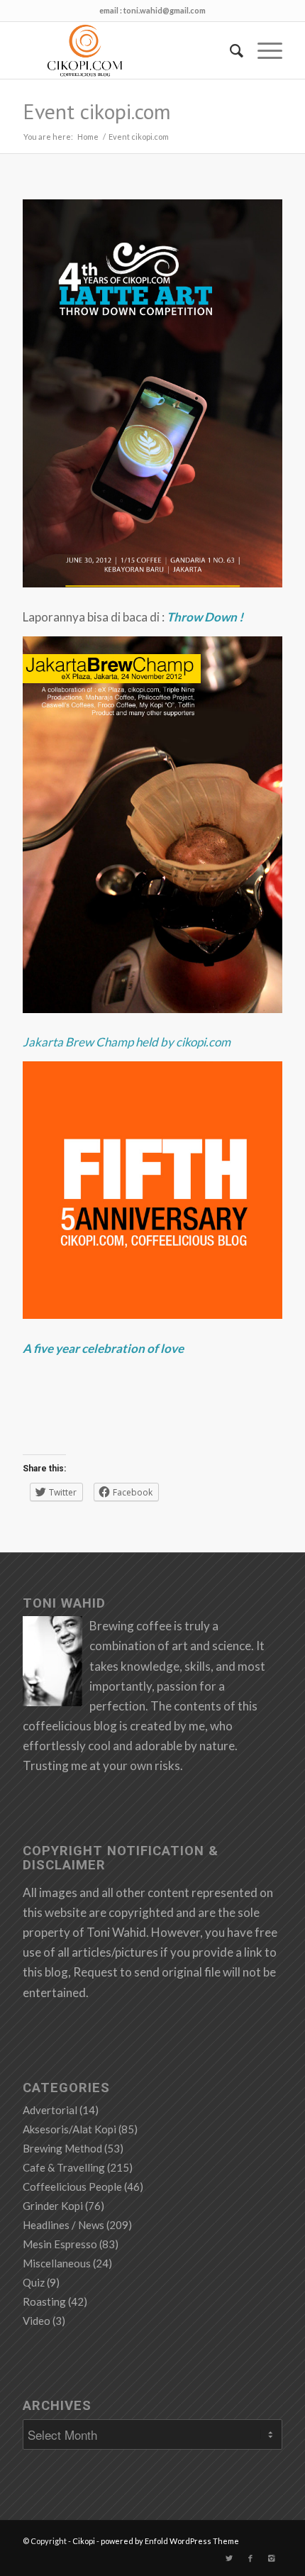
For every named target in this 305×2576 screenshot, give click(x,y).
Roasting (44, 2301)
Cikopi (84, 2541)
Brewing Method (62, 2148)
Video (37, 2321)
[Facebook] (250, 2558)
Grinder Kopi (53, 2206)
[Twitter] (229, 2558)
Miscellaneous (57, 2263)
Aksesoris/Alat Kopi (70, 2129)
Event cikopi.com (97, 111)
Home (88, 137)
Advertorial (50, 2110)
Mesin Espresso (60, 2244)
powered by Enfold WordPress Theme (170, 2541)
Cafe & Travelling (64, 2167)
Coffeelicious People (72, 2187)
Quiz (34, 2282)
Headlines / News (63, 2225)
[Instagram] (272, 2558)
